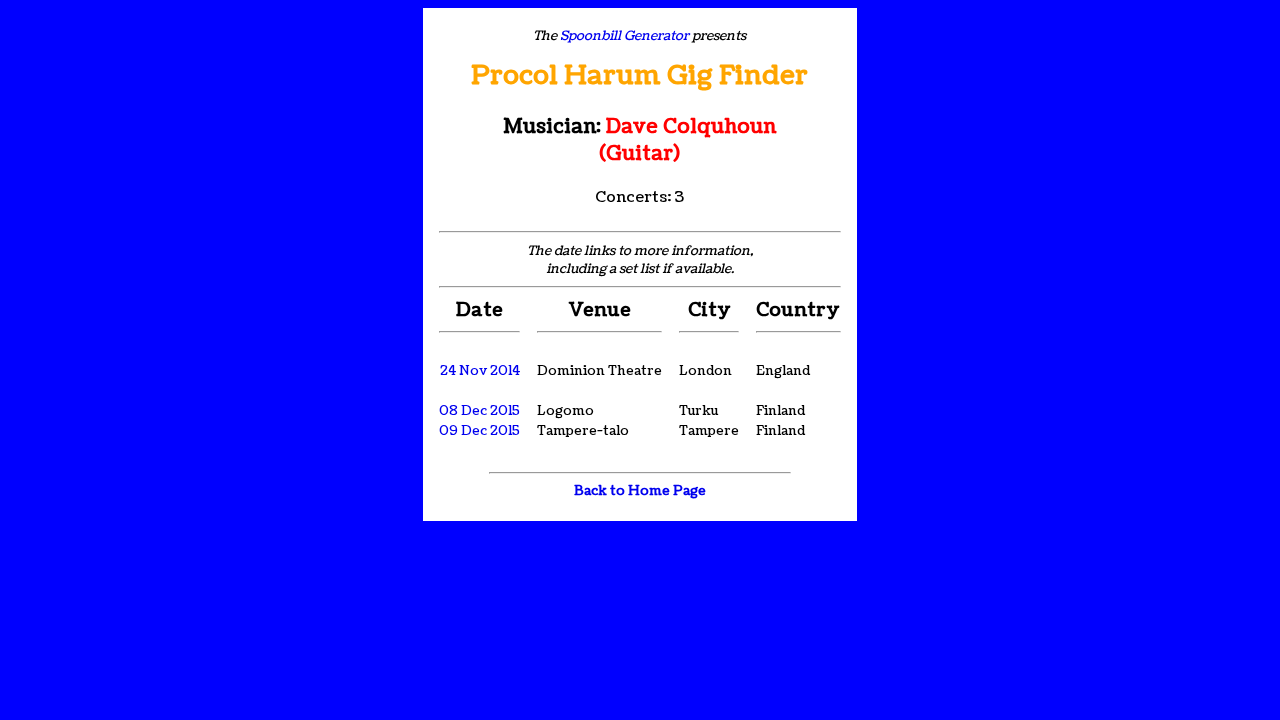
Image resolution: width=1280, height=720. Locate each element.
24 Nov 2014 (480, 371)
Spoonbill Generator (624, 36)
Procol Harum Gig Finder (639, 75)
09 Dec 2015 (479, 431)
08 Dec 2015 (479, 411)
